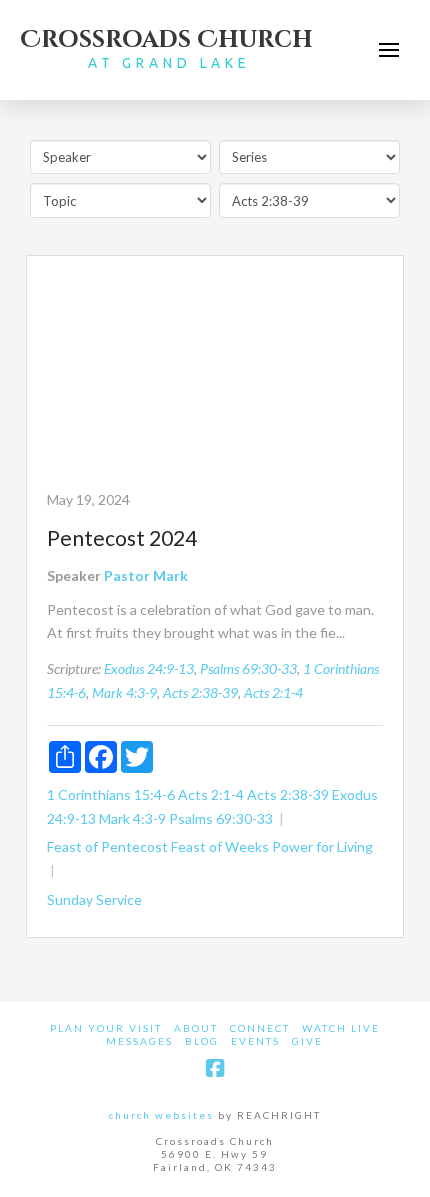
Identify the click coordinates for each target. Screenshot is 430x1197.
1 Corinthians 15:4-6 (111, 794)
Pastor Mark (146, 575)
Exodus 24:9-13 (149, 668)
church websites (161, 1115)
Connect (260, 1028)
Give (307, 1041)
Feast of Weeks (220, 846)
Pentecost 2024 (122, 537)
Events (255, 1041)
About (196, 1028)
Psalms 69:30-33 (248, 668)
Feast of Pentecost (107, 846)
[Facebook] (215, 1068)
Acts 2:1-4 (273, 692)
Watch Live (341, 1028)
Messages (139, 1041)
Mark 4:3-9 (124, 692)
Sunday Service (94, 899)
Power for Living (322, 846)
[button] (389, 50)
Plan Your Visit (106, 1028)
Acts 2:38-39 (200, 692)
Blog (202, 1041)
